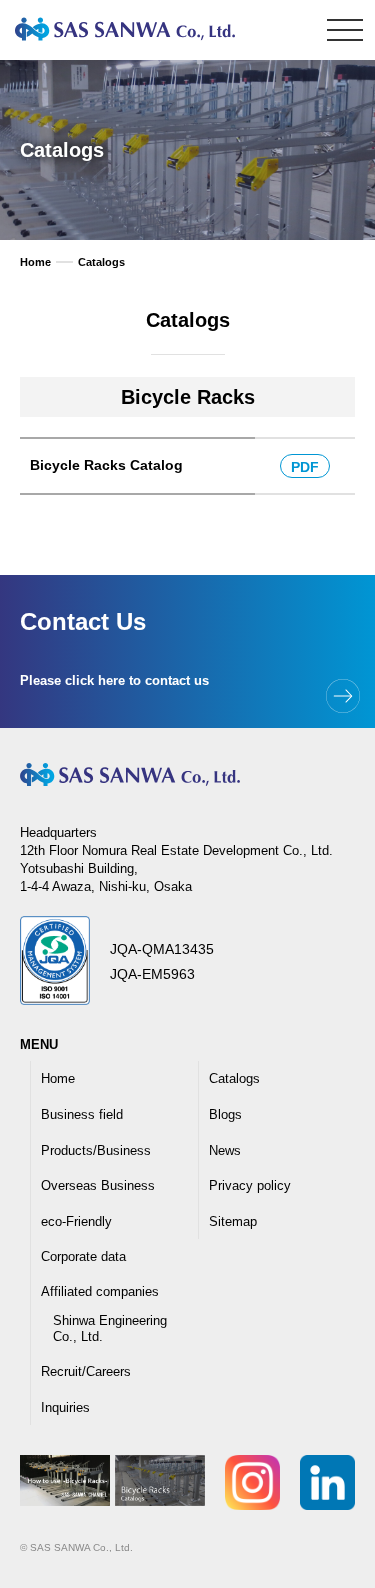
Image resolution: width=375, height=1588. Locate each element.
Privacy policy (250, 1185)
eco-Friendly (76, 1221)
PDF (305, 467)
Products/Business (96, 1150)
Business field (82, 1114)
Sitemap (233, 1221)
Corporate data (83, 1256)
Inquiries (65, 1407)
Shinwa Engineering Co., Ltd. (110, 1328)
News (225, 1150)
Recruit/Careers (86, 1371)
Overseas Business (98, 1185)
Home (58, 1078)
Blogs (225, 1114)
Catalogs (234, 1078)
